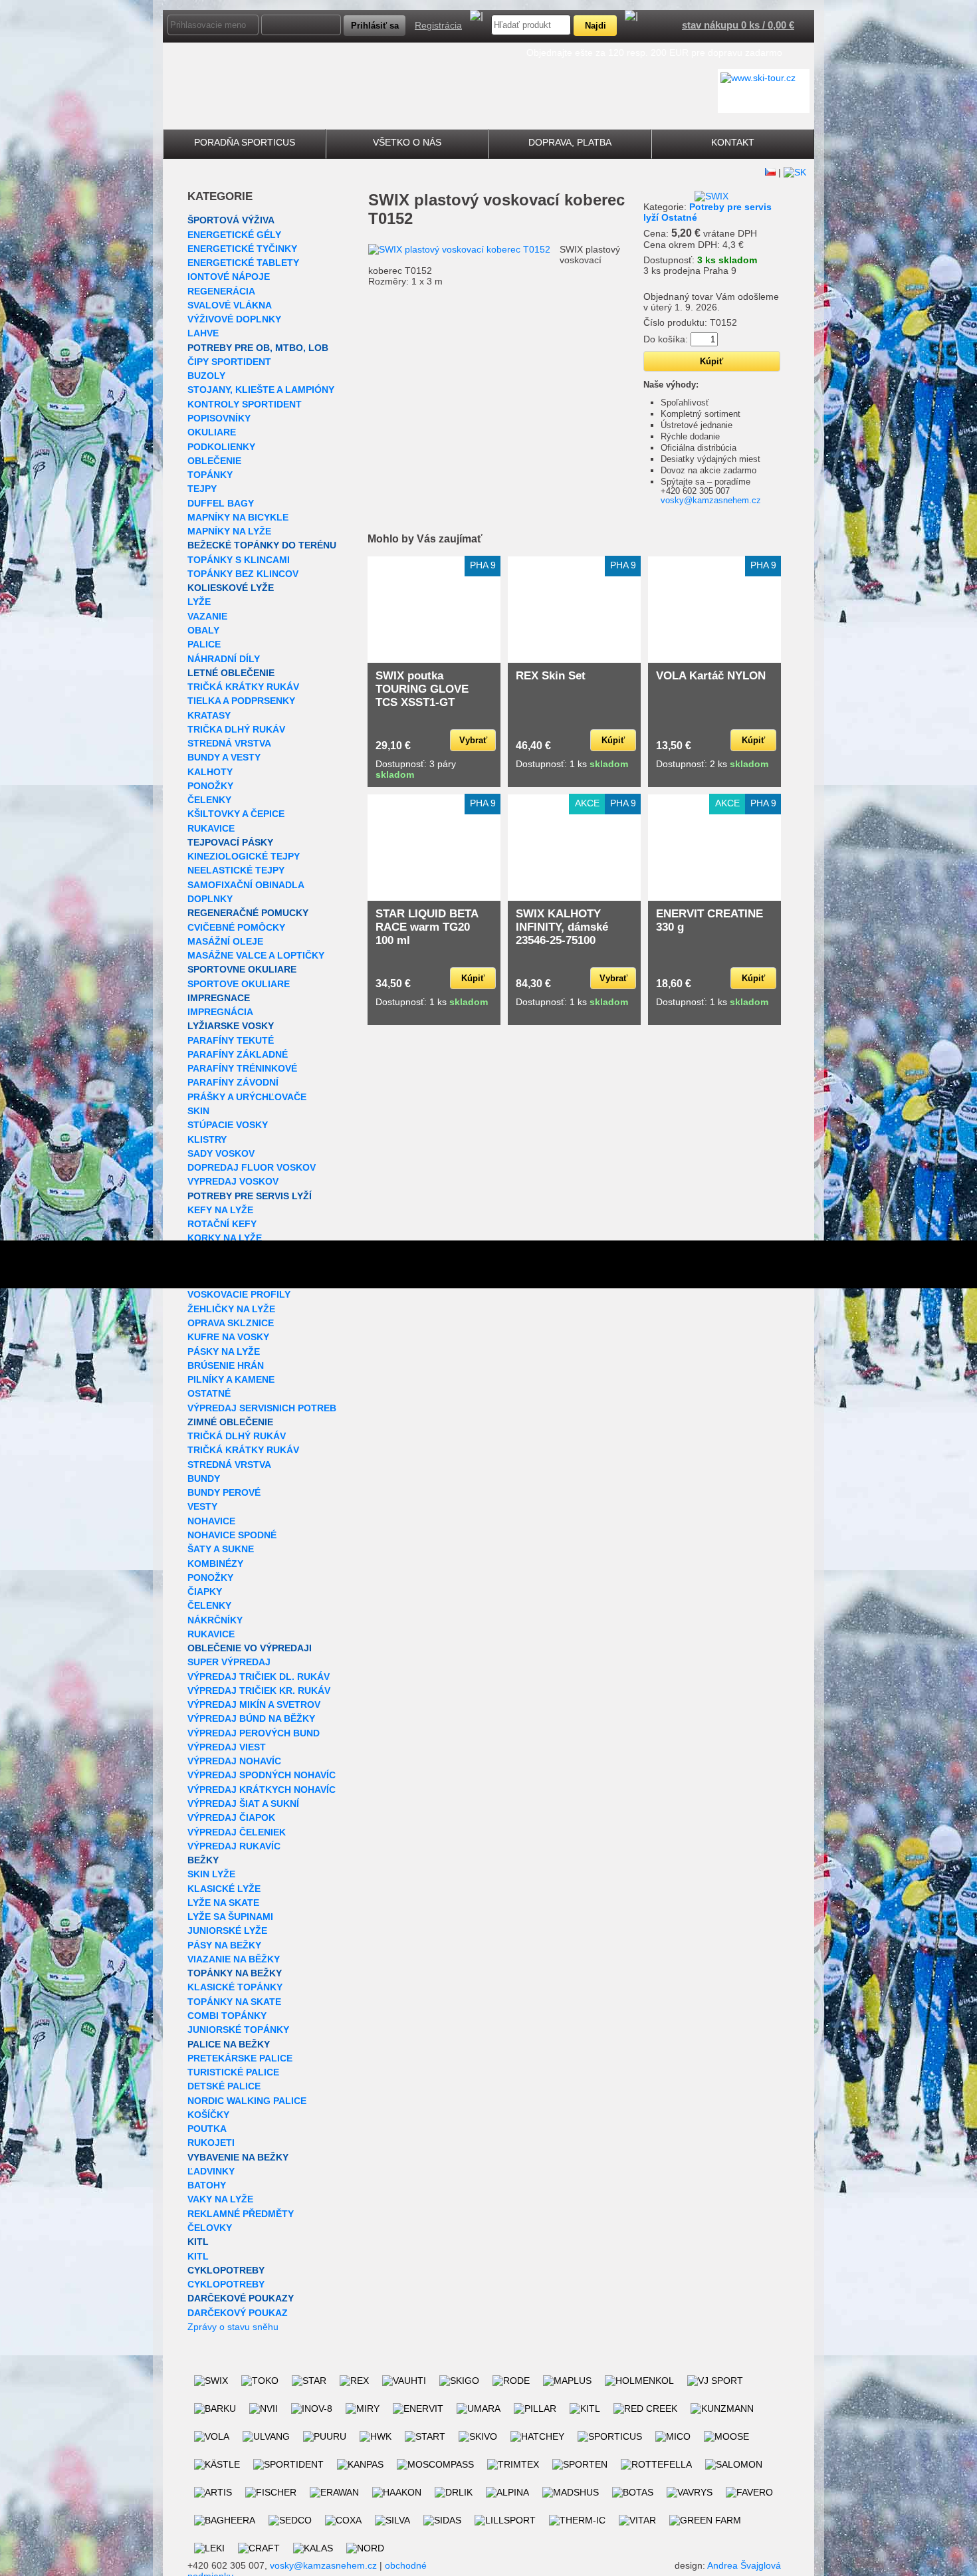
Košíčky (208, 2115)
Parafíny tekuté (231, 1040)
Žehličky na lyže (231, 1309)
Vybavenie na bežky (238, 2157)
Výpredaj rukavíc (234, 1846)
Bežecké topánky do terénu (262, 545)
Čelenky (209, 800)
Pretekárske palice (240, 2058)
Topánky (210, 475)
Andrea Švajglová (744, 2565)
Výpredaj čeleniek (237, 1832)
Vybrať (473, 740)
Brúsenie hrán (226, 1365)
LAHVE (203, 333)
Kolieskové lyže (231, 588)
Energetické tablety (243, 263)
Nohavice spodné (232, 1535)
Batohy (207, 2185)
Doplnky (210, 899)
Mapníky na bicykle (238, 517)
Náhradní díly (224, 659)
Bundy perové (224, 1492)
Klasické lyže (224, 1889)
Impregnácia (220, 1012)
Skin (198, 1111)
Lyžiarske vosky (231, 1026)
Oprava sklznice (231, 1323)
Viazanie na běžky (234, 1959)
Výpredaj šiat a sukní (243, 1804)
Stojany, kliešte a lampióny (261, 390)
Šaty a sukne (221, 1549)
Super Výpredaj (229, 1662)
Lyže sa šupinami (230, 1917)
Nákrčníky (215, 1620)
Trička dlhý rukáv (236, 729)
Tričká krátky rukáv (243, 687)
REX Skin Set (551, 676)
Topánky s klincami (239, 560)
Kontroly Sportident (245, 404)
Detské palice (224, 2086)
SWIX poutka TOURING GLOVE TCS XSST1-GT (422, 689)
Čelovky (210, 2228)
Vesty (202, 1506)
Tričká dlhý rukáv (237, 1436)
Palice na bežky (229, 2044)
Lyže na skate (223, 1903)
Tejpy (202, 489)
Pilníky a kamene (231, 1379)
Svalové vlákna (230, 305)
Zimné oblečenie (230, 1422)
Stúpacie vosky (228, 1125)
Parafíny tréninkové (242, 1068)
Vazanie (207, 616)
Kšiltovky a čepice (236, 814)
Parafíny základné (238, 1054)
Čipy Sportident (229, 362)
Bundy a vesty (224, 757)
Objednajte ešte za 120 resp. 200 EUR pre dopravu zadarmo (654, 53)
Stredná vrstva (229, 743)
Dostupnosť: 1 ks (572, 764)
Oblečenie (214, 461)
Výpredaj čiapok (231, 1817)
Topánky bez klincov (243, 574)
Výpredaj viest (227, 1747)
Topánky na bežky (235, 1973)
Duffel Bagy (221, 503)
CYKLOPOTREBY (226, 2270)
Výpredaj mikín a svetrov (254, 1704)
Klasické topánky (235, 1987)
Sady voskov (221, 1153)
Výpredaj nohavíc (234, 1761)
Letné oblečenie (231, 673)
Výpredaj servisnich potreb (262, 1408)
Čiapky (205, 1591)
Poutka (207, 2129)
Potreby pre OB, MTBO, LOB (258, 348)
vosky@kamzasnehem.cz (711, 500)
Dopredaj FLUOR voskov (252, 1167)
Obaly (203, 630)
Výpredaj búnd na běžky (251, 1718)
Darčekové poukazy (241, 2298)
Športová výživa (231, 220)
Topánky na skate (234, 2002)
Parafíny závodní (233, 1082)
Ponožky (210, 786)
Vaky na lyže (220, 2199)
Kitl (198, 2242)
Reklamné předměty (241, 2214)
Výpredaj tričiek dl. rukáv (259, 1677)
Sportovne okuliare (242, 969)
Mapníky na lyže (229, 531)
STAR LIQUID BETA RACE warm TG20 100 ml (427, 927)
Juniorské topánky (238, 2030)
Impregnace (219, 998)
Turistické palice (233, 2072)
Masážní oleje (225, 941)
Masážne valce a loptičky (256, 955)
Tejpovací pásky (230, 842)
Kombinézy (215, 1564)
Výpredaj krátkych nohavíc (262, 1790)
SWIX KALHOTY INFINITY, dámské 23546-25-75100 (562, 927)
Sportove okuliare (239, 984)
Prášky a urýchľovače (247, 1097)
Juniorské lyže (227, 1931)
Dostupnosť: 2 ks (712, 764)
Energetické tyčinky (242, 249)
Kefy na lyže (220, 1210)
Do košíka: (666, 339)
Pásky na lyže (224, 1351)
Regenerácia (221, 291)
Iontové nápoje (229, 277)
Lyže (199, 602)
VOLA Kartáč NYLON (711, 676)
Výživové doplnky (234, 319)
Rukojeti (211, 2143)
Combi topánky (227, 2016)
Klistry (207, 1139)
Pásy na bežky (224, 1945)
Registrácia (438, 25)
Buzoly (206, 376)
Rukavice (211, 828)
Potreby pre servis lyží (250, 1196)
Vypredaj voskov (233, 1181)
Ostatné (209, 1393)
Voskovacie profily (239, 1294)
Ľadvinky (211, 2171)
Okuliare (212, 432)
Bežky (203, 1860)
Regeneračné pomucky (248, 913)
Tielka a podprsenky (241, 701)
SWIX (389, 200)
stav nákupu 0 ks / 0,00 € (738, 25)
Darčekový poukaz (238, 2313)
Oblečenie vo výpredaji (250, 1648)
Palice (204, 644)
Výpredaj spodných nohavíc (262, 1775)
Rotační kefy (222, 1224)
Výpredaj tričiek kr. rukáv (259, 1691)
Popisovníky (219, 418)
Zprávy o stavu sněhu (233, 2327)
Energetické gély (234, 235)
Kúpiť (613, 740)
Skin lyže (211, 1874)
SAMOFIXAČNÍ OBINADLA (246, 885)
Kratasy (209, 715)
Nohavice (211, 1521)
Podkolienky (221, 447)
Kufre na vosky (228, 1337)
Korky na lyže (225, 1238)
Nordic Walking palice (247, 2101)
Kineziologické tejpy (244, 856)
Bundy (204, 1478)
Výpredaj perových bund (254, 1733)
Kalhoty (210, 772)
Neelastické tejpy (236, 870)
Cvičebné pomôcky (236, 927)
